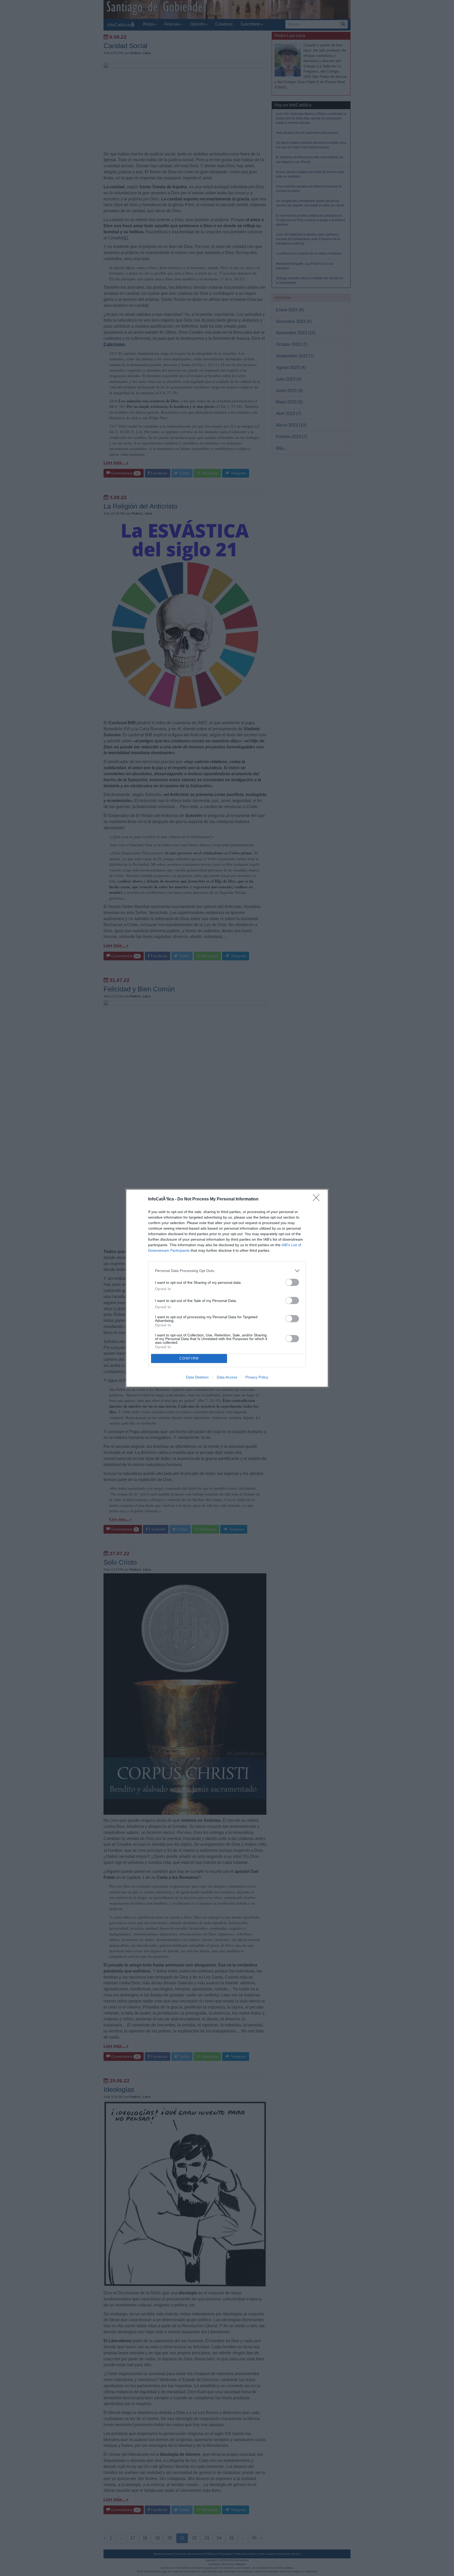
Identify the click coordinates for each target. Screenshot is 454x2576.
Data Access (227, 1377)
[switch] (292, 1282)
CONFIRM (189, 1358)
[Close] (318, 1199)
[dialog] (227, 1288)
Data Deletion (197, 1377)
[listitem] (227, 1271)
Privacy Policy (257, 1377)
